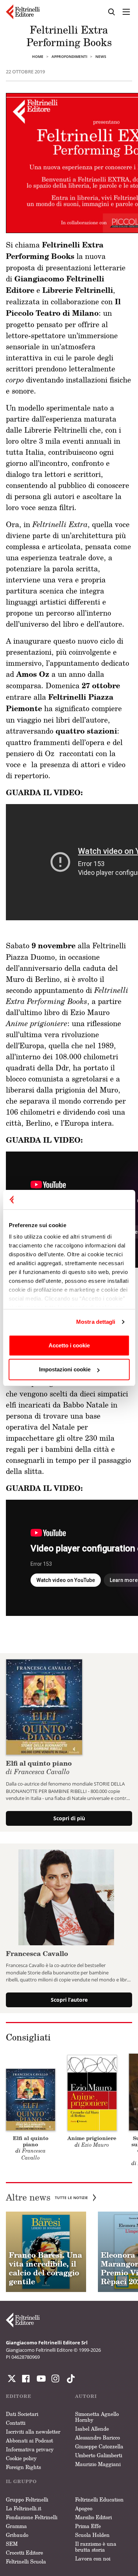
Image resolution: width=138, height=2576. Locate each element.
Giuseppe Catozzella (99, 2446)
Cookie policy (21, 2458)
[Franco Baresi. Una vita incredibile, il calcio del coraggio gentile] (46, 2252)
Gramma (16, 2526)
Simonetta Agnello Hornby (97, 2417)
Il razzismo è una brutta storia (96, 2547)
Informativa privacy (30, 2449)
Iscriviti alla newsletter (33, 2432)
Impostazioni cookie (65, 1369)
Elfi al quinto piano (39, 1767)
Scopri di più (69, 1818)
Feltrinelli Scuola (26, 2561)
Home (38, 56)
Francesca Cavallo (37, 1953)
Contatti (16, 2423)
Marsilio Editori (93, 2517)
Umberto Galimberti (99, 2455)
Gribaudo (17, 2535)
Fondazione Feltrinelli (32, 2517)
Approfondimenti (69, 56)
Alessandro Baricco (98, 2437)
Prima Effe (88, 2526)
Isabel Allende (92, 2429)
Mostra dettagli (96, 1322)
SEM (12, 2544)
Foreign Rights (23, 2467)
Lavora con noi (93, 2558)
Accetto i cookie (69, 1345)
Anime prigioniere (92, 2138)
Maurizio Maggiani (98, 2464)
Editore (19, 2396)
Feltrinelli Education (99, 2499)
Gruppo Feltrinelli (27, 2499)
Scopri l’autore (69, 2000)
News (101, 56)
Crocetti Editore (24, 2553)
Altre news (47, 2197)
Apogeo (84, 2508)
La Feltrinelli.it (24, 2508)
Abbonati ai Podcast (29, 2440)
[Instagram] (69, 2379)
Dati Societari (22, 2414)
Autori (86, 2396)
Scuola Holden (92, 2535)
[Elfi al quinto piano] (44, 1706)
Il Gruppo (21, 2481)
